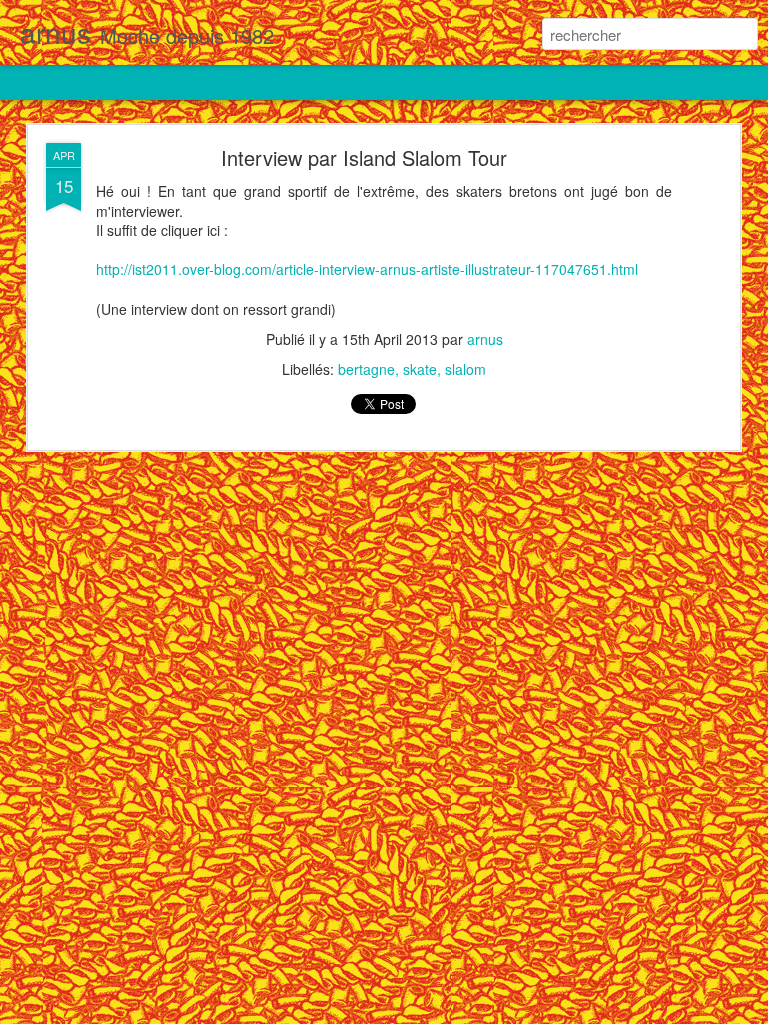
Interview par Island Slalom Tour (364, 157)
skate (420, 369)
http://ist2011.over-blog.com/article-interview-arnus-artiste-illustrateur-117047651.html (367, 269)
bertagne (366, 369)
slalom (465, 369)
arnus (485, 339)
